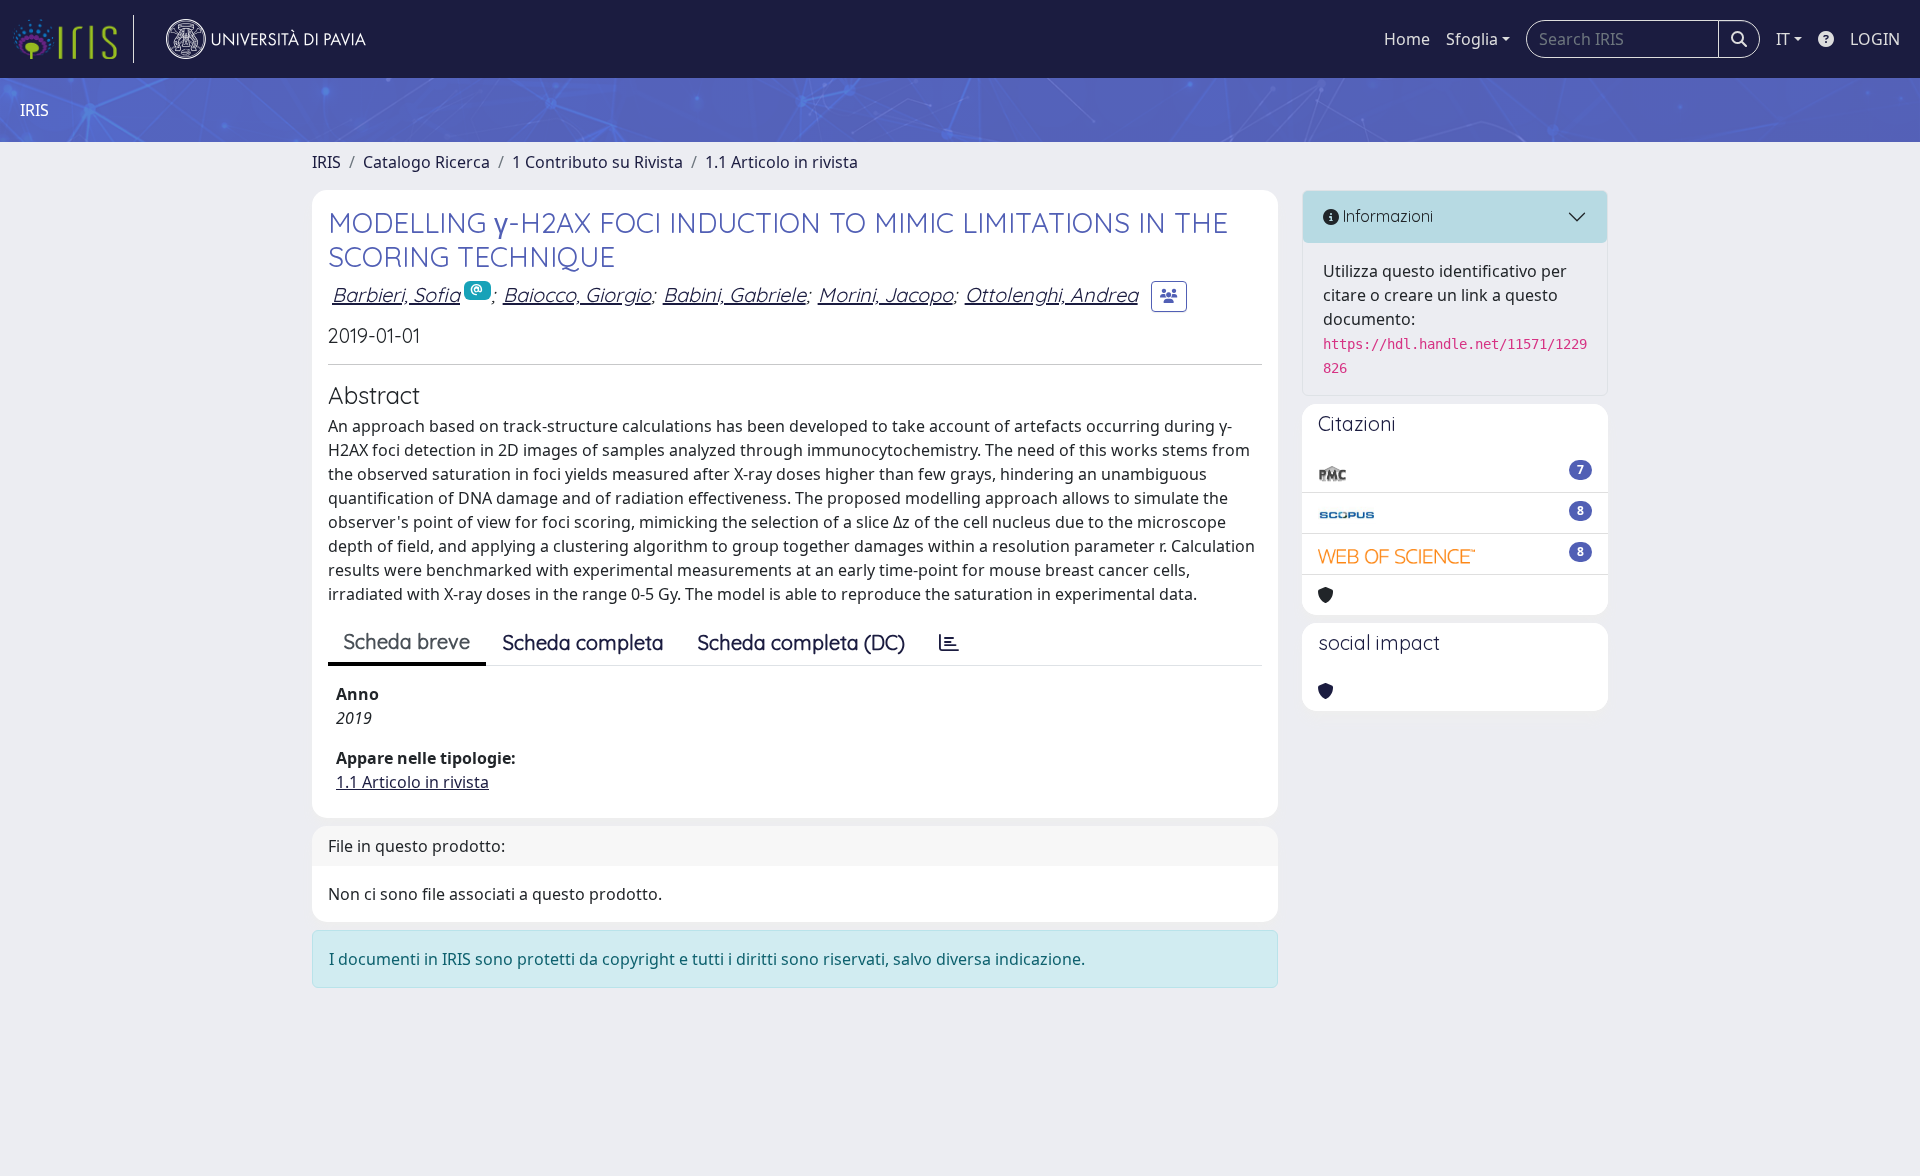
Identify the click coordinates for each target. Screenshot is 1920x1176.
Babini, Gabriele (734, 294)
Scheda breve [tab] (407, 641)
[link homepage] (73, 39)
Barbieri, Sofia (396, 294)
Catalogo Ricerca (426, 162)
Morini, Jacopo (885, 294)
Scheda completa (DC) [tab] (801, 642)
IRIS (326, 162)
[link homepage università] (266, 39)
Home (1407, 39)
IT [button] (1783, 39)
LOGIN (1875, 39)
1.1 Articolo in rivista (781, 162)
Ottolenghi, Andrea (1051, 294)
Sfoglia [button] (1472, 39)
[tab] (949, 643)
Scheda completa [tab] (583, 642)
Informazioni (1386, 216)
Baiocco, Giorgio (577, 294)
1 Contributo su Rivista (597, 162)
